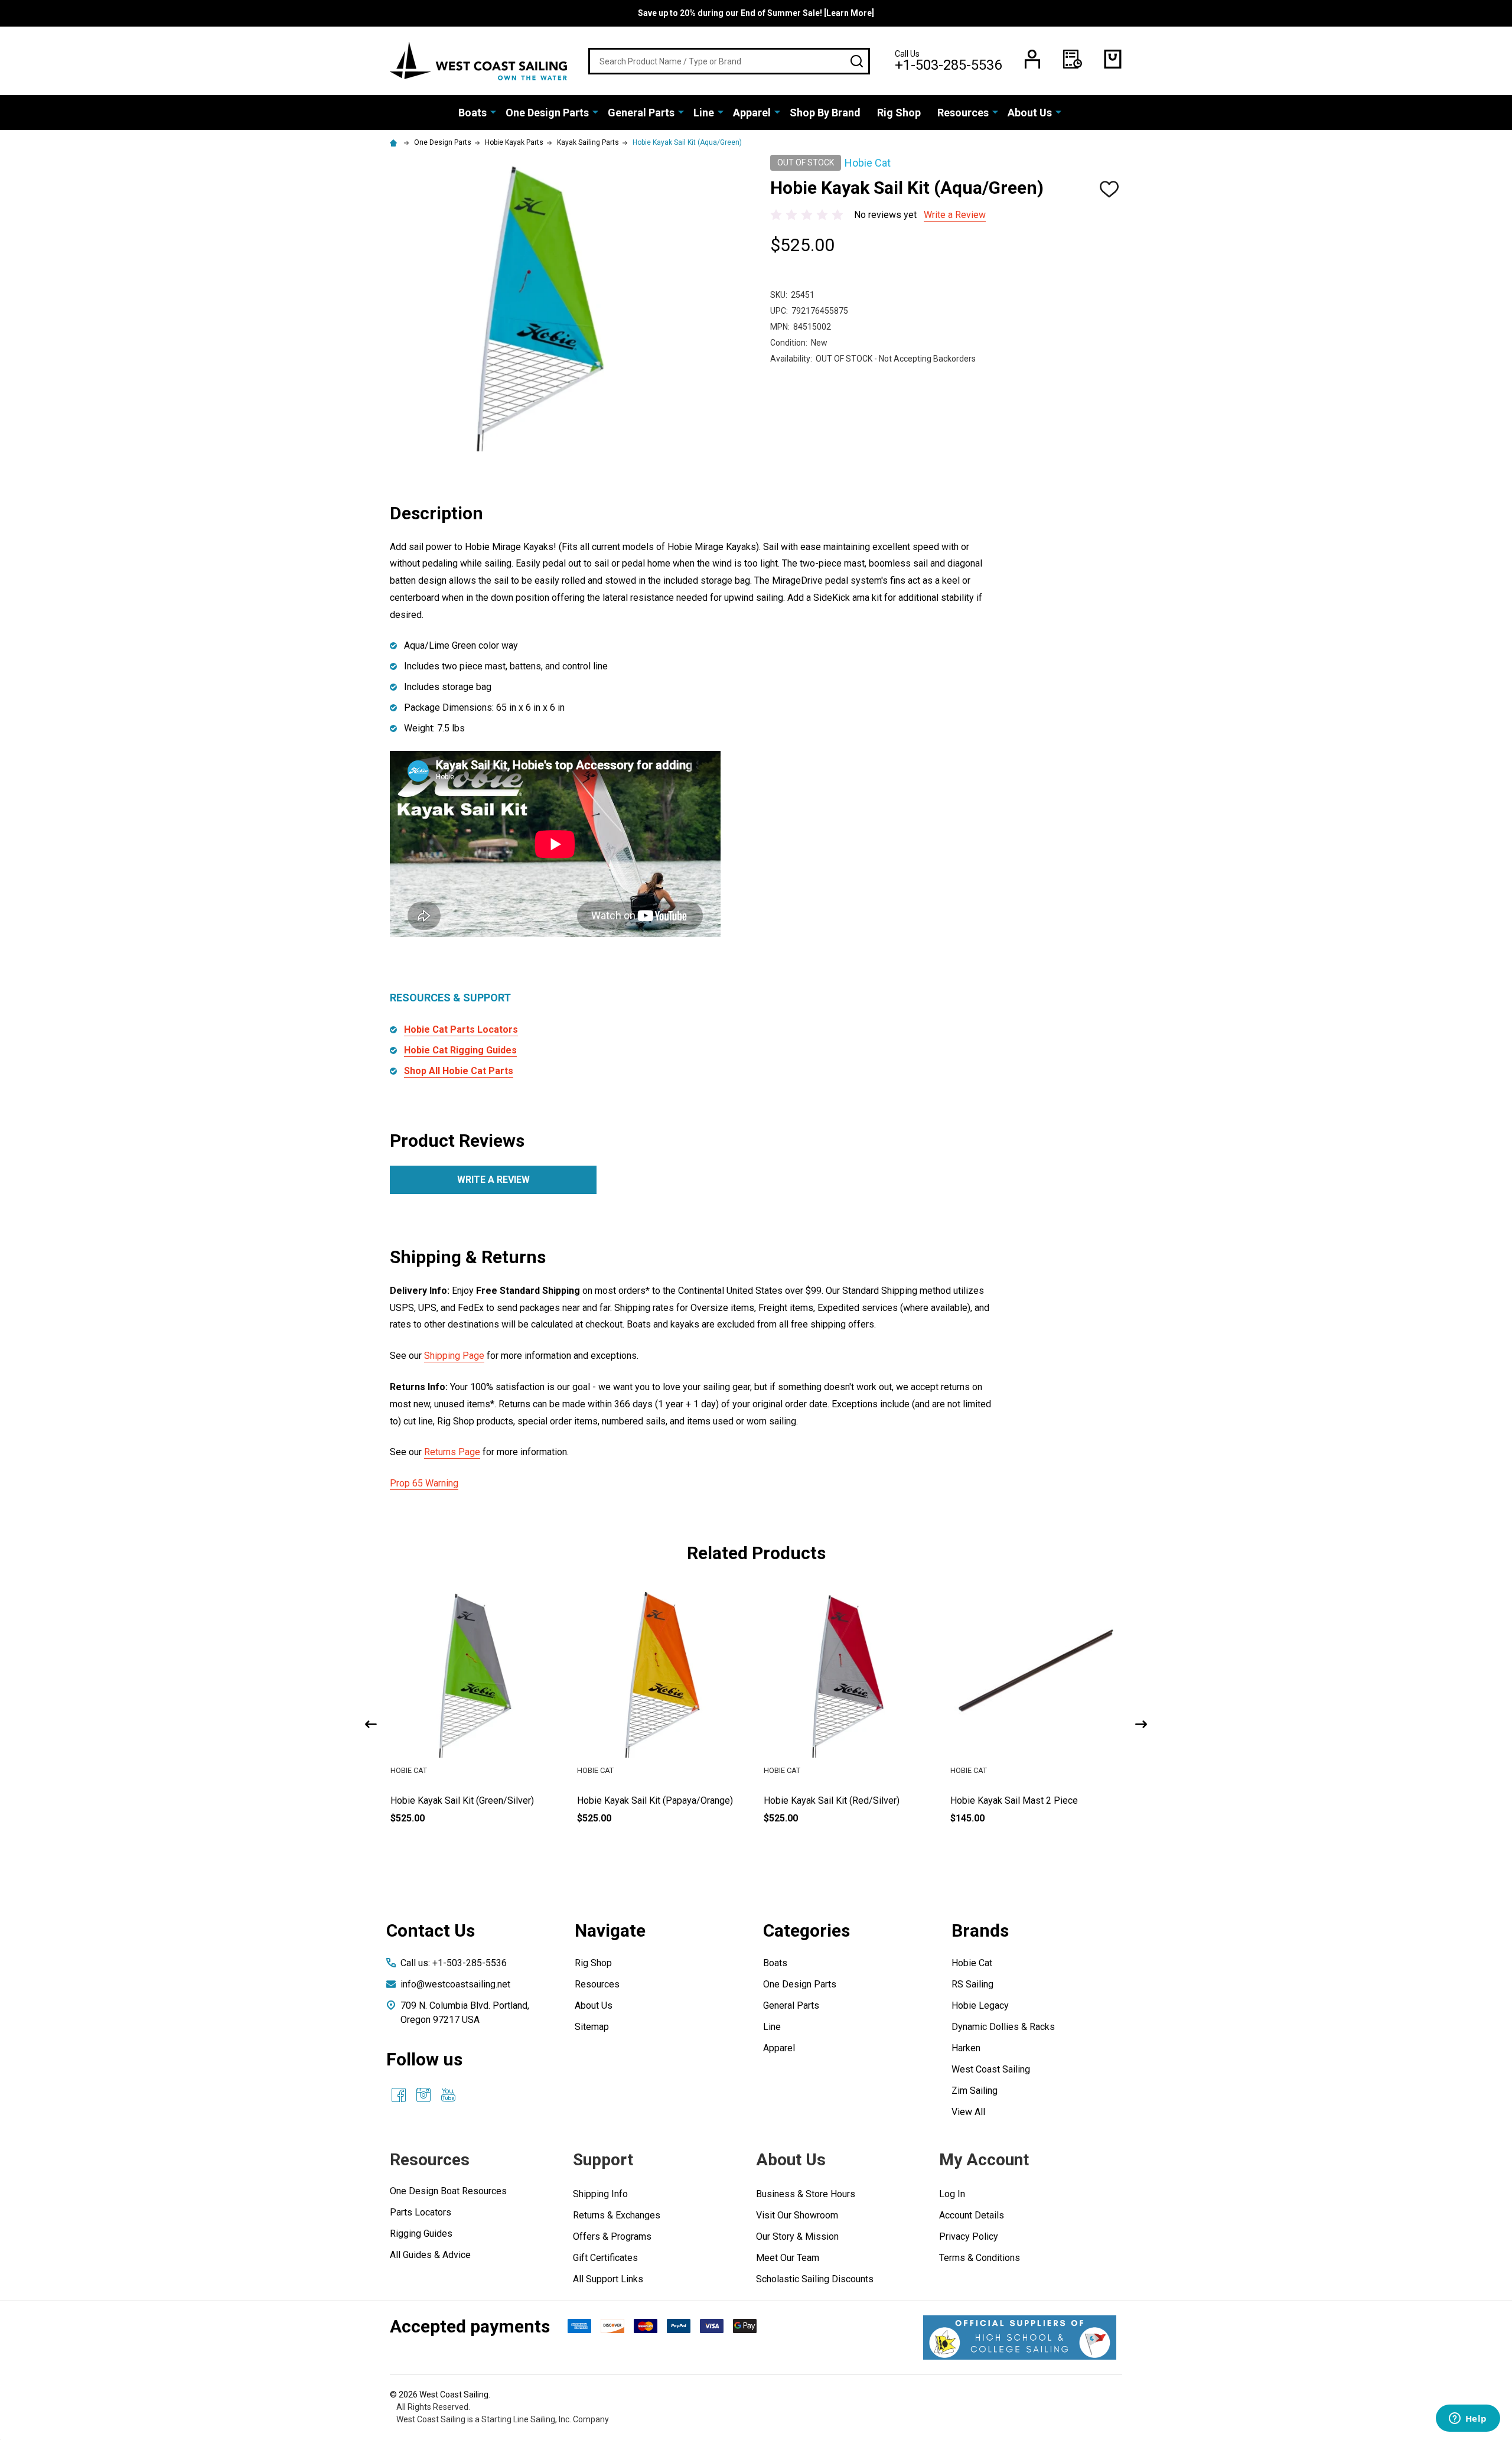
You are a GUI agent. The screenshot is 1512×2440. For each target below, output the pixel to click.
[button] (1020, 2337)
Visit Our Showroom (797, 2215)
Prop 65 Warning (424, 1483)
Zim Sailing (975, 2091)
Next (1141, 1724)
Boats (472, 113)
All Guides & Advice (430, 2255)
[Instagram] (423, 2095)
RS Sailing (972, 1984)
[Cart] (1113, 59)
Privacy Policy (969, 2236)
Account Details (972, 2215)
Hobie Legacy (980, 2005)
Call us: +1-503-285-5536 (454, 1963)
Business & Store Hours (806, 2194)
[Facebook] (399, 2095)
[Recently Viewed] (1073, 59)
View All (968, 2112)
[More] (493, 112)
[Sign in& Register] (1032, 59)
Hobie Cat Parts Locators (461, 1029)
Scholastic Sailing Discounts (815, 2279)
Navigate (610, 1930)
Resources (963, 113)
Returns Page (452, 1452)
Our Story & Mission (797, 2236)
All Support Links (608, 2279)
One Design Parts (547, 113)
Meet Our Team (788, 2258)
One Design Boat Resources (448, 2191)
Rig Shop (899, 113)
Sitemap (592, 2027)
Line (704, 113)
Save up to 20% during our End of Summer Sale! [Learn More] (756, 13)
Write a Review (955, 215)
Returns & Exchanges (617, 2215)
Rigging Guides (421, 2234)
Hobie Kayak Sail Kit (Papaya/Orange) (655, 1800)
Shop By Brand (825, 113)
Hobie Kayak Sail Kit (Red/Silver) (832, 1800)
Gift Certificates (605, 2258)
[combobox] (729, 61)
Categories (806, 1930)
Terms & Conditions (980, 2258)
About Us (1030, 113)
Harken (966, 2048)
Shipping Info (600, 2194)
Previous (371, 1724)
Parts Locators (421, 2212)
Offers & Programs (612, 2236)
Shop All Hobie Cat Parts (459, 1071)
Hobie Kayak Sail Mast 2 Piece (1014, 1800)
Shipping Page (454, 1356)
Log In (952, 2194)
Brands (980, 1930)
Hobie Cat (972, 1963)
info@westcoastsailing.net (455, 1984)
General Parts (641, 113)
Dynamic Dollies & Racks (1003, 2027)
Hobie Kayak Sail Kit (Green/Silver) (462, 1800)
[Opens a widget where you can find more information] (1468, 2419)
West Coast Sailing (991, 2069)
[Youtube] (448, 2095)
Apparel (752, 113)
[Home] (395, 142)
